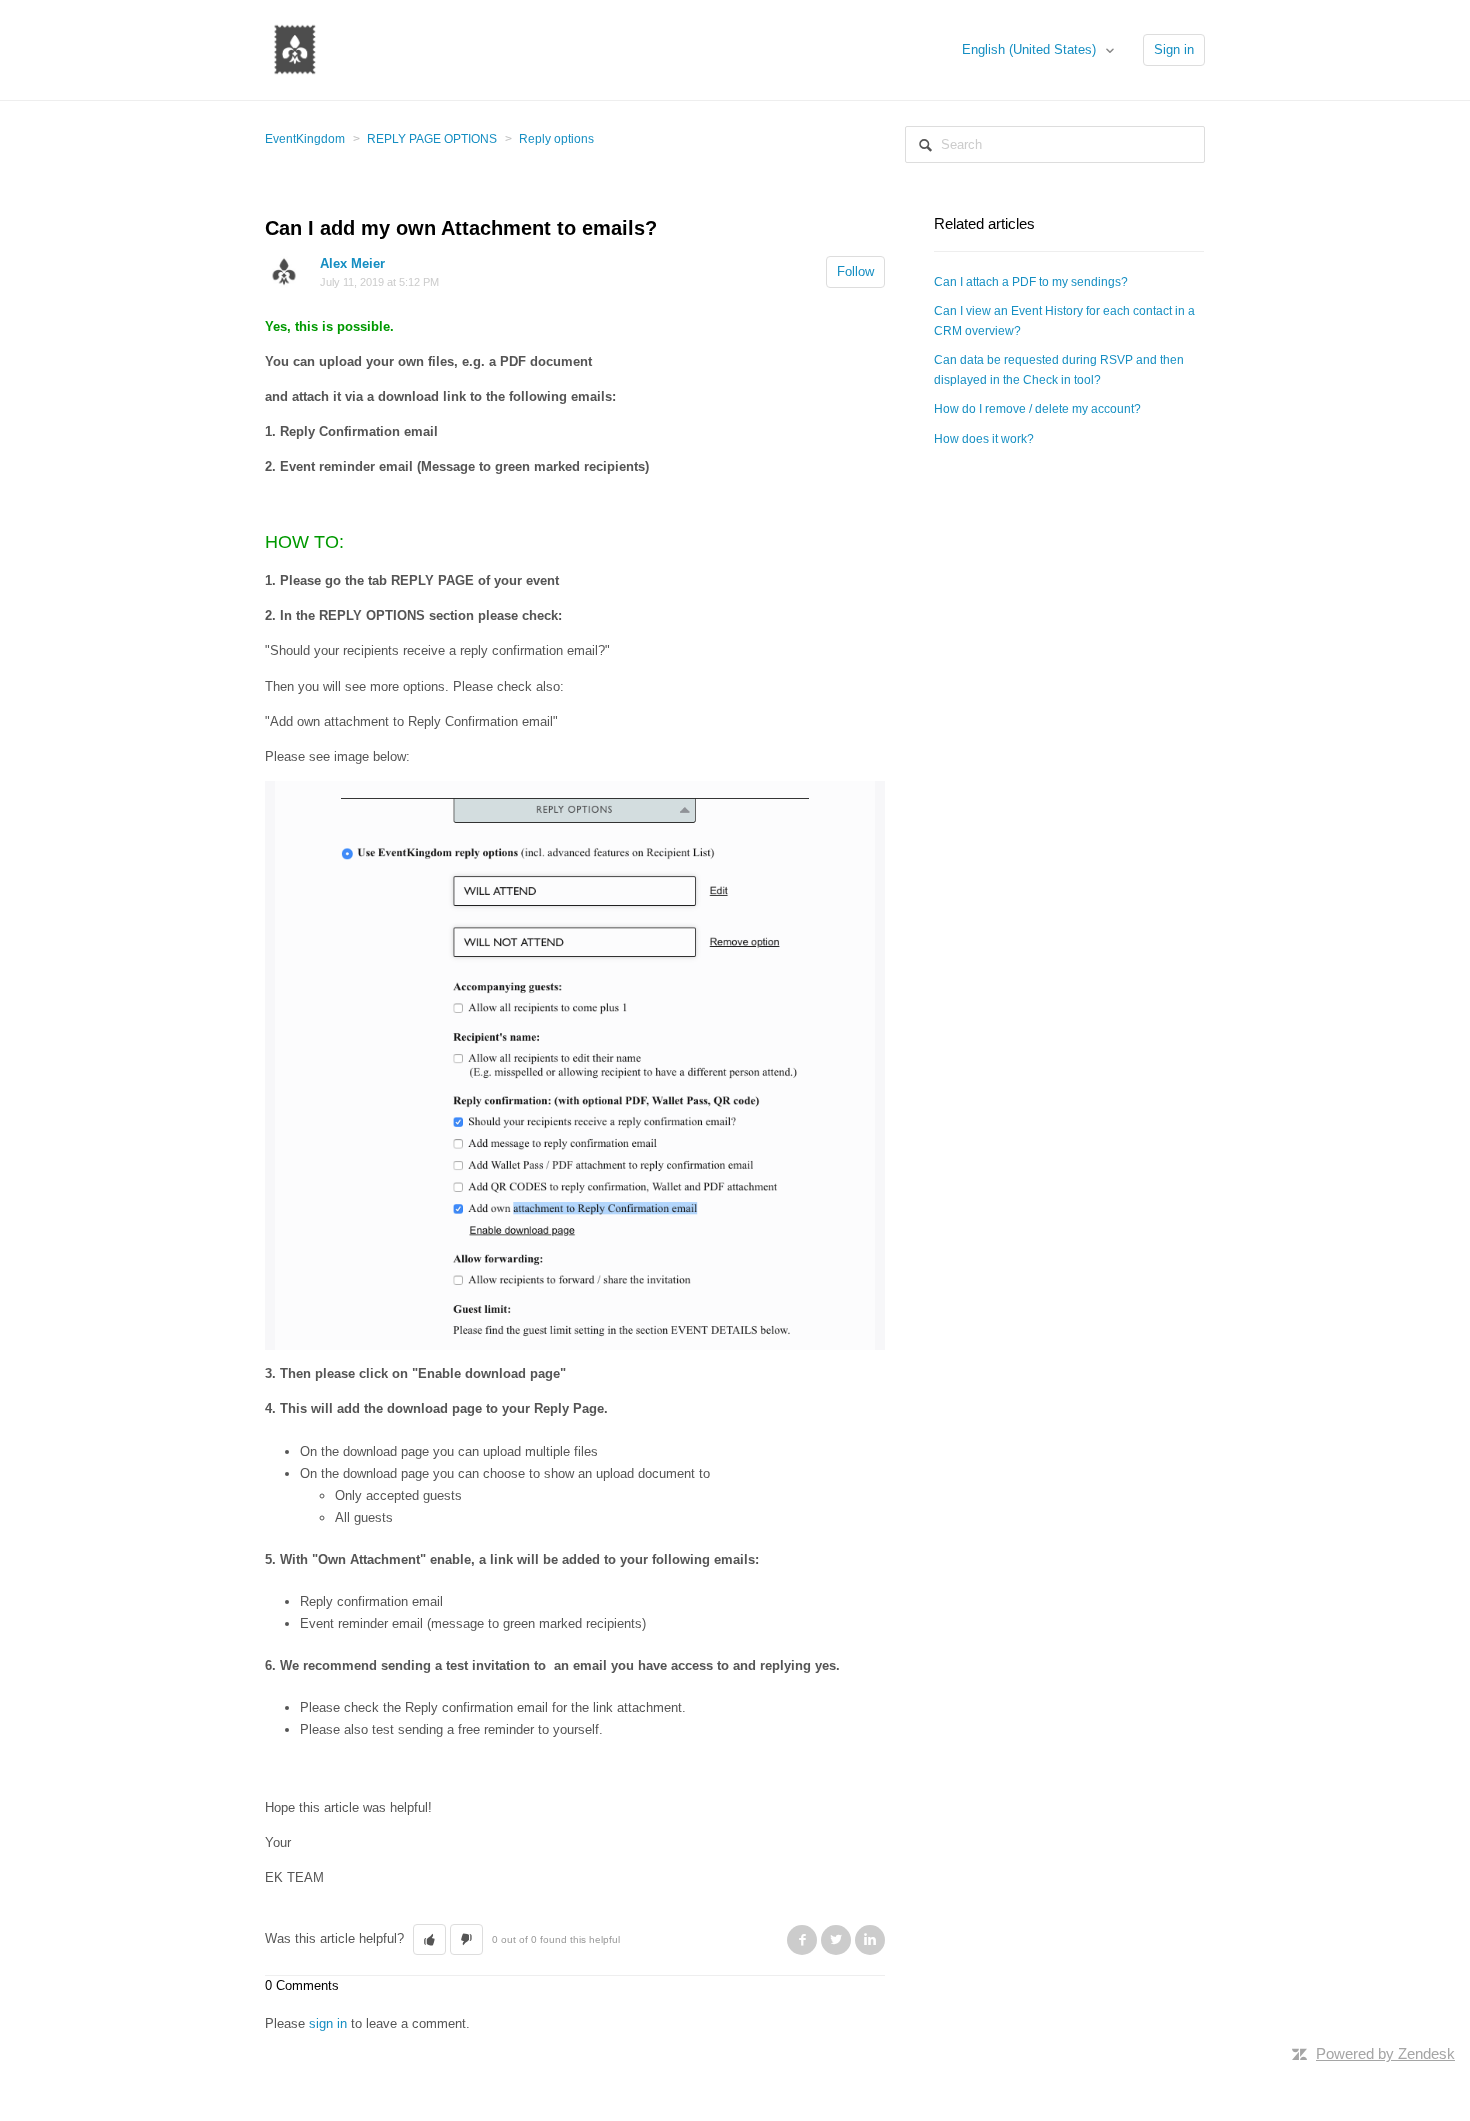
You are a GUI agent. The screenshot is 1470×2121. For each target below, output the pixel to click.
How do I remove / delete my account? (1037, 409)
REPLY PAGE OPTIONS (432, 139)
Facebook (802, 1940)
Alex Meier (352, 263)
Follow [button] (855, 271)
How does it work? (984, 439)
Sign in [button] (1174, 49)
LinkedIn (870, 1940)
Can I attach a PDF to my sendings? (1031, 282)
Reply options (556, 139)
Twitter (836, 1940)
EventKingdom (305, 139)
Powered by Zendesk (1385, 2053)
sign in (328, 2023)
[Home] (295, 48)
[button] (429, 1940)
